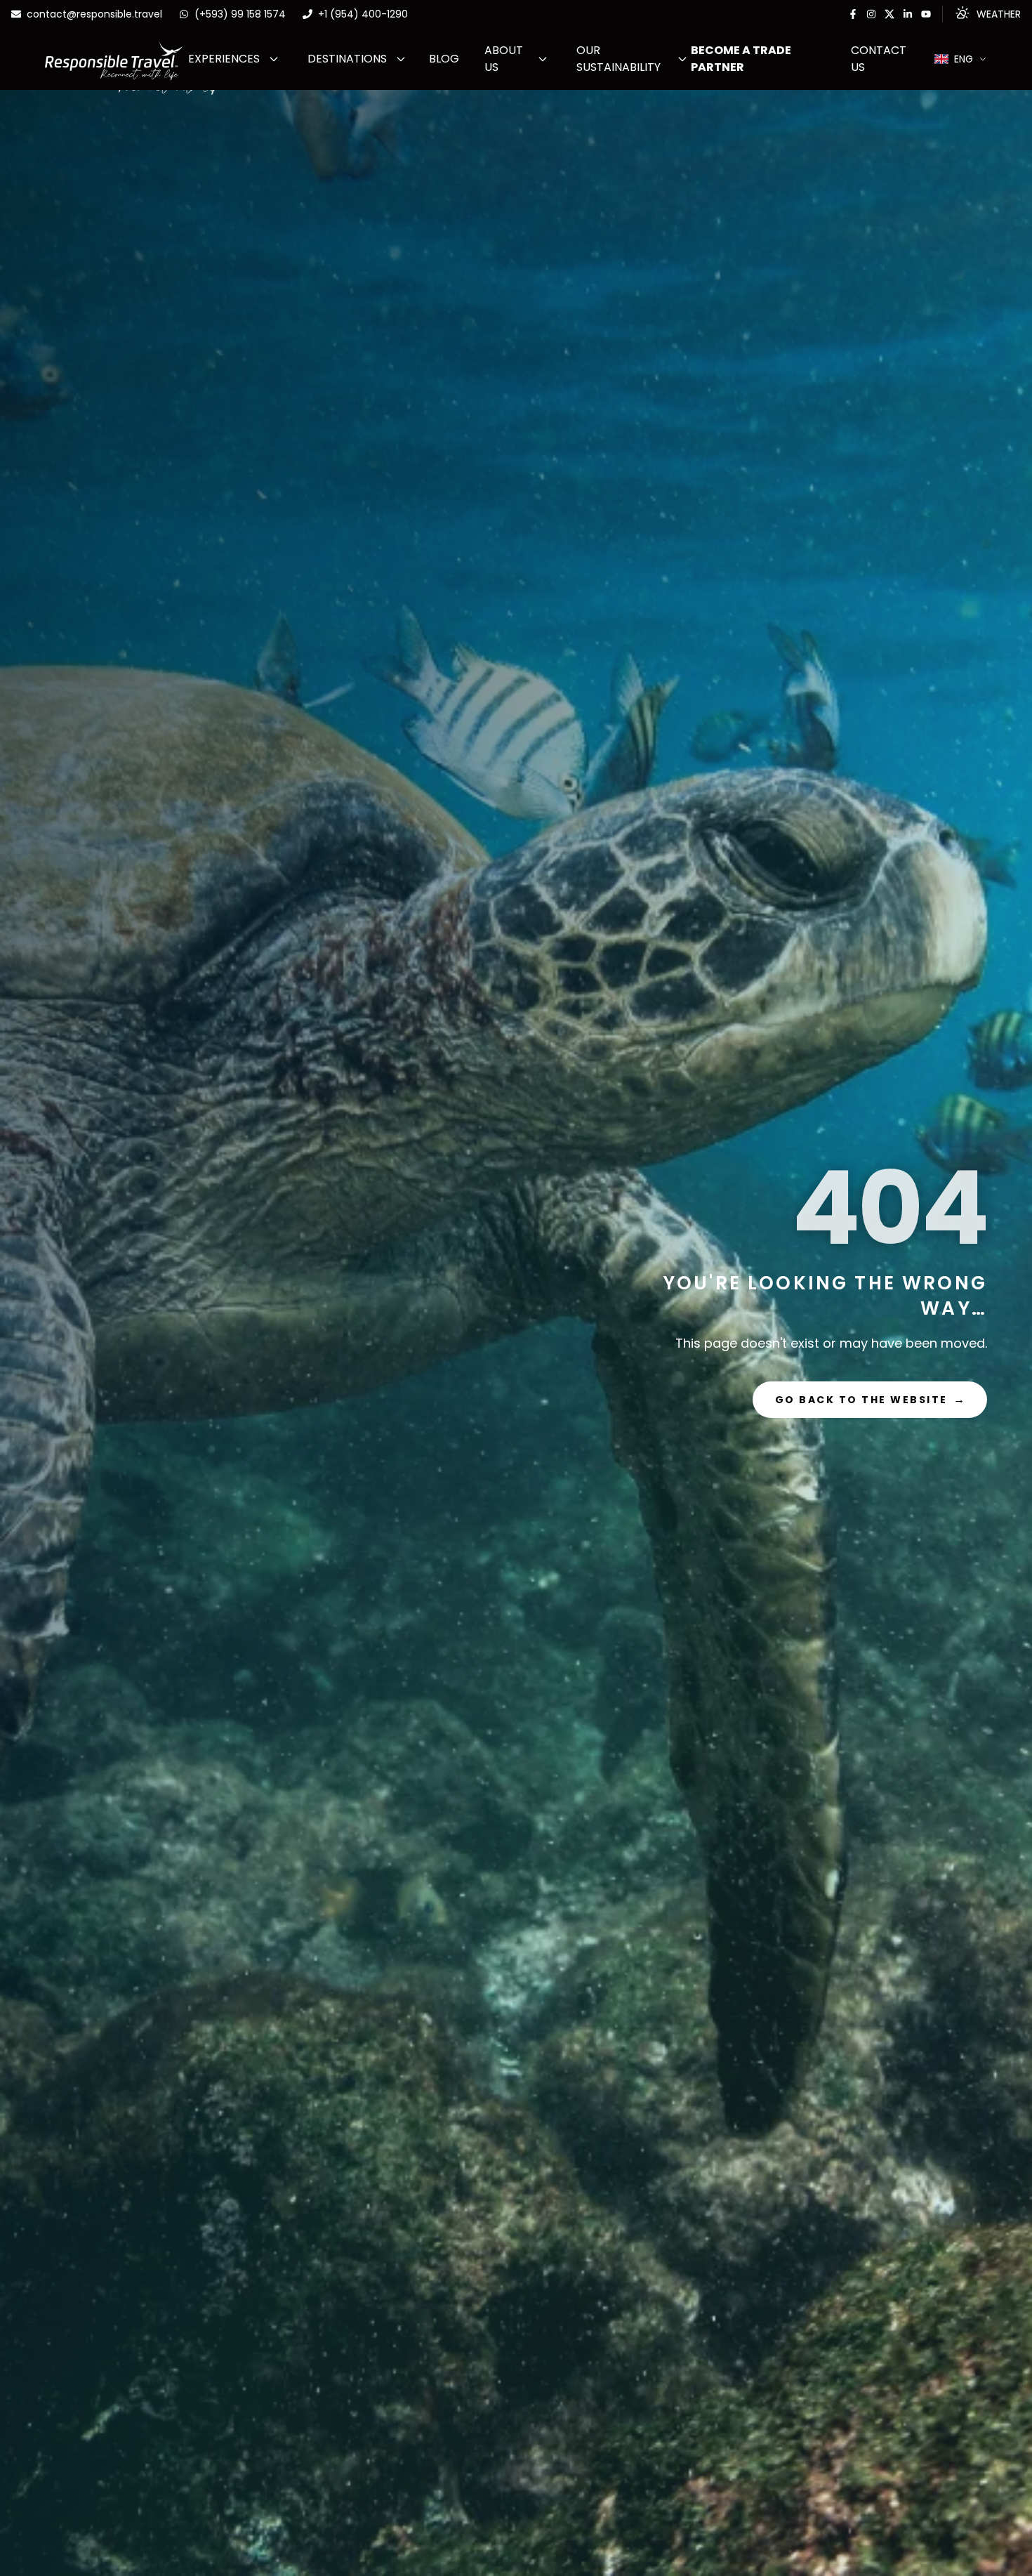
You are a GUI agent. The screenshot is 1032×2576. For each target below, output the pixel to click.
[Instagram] (871, 14)
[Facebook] (853, 14)
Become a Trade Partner (741, 59)
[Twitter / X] (889, 14)
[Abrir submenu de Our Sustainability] (682, 59)
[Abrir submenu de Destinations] (401, 59)
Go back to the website (870, 1399)
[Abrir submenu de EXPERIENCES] (274, 59)
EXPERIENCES (224, 59)
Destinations (347, 59)
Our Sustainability (618, 59)
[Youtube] (926, 14)
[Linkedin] (908, 14)
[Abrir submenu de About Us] (543, 59)
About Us (504, 59)
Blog (444, 59)
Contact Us (879, 59)
